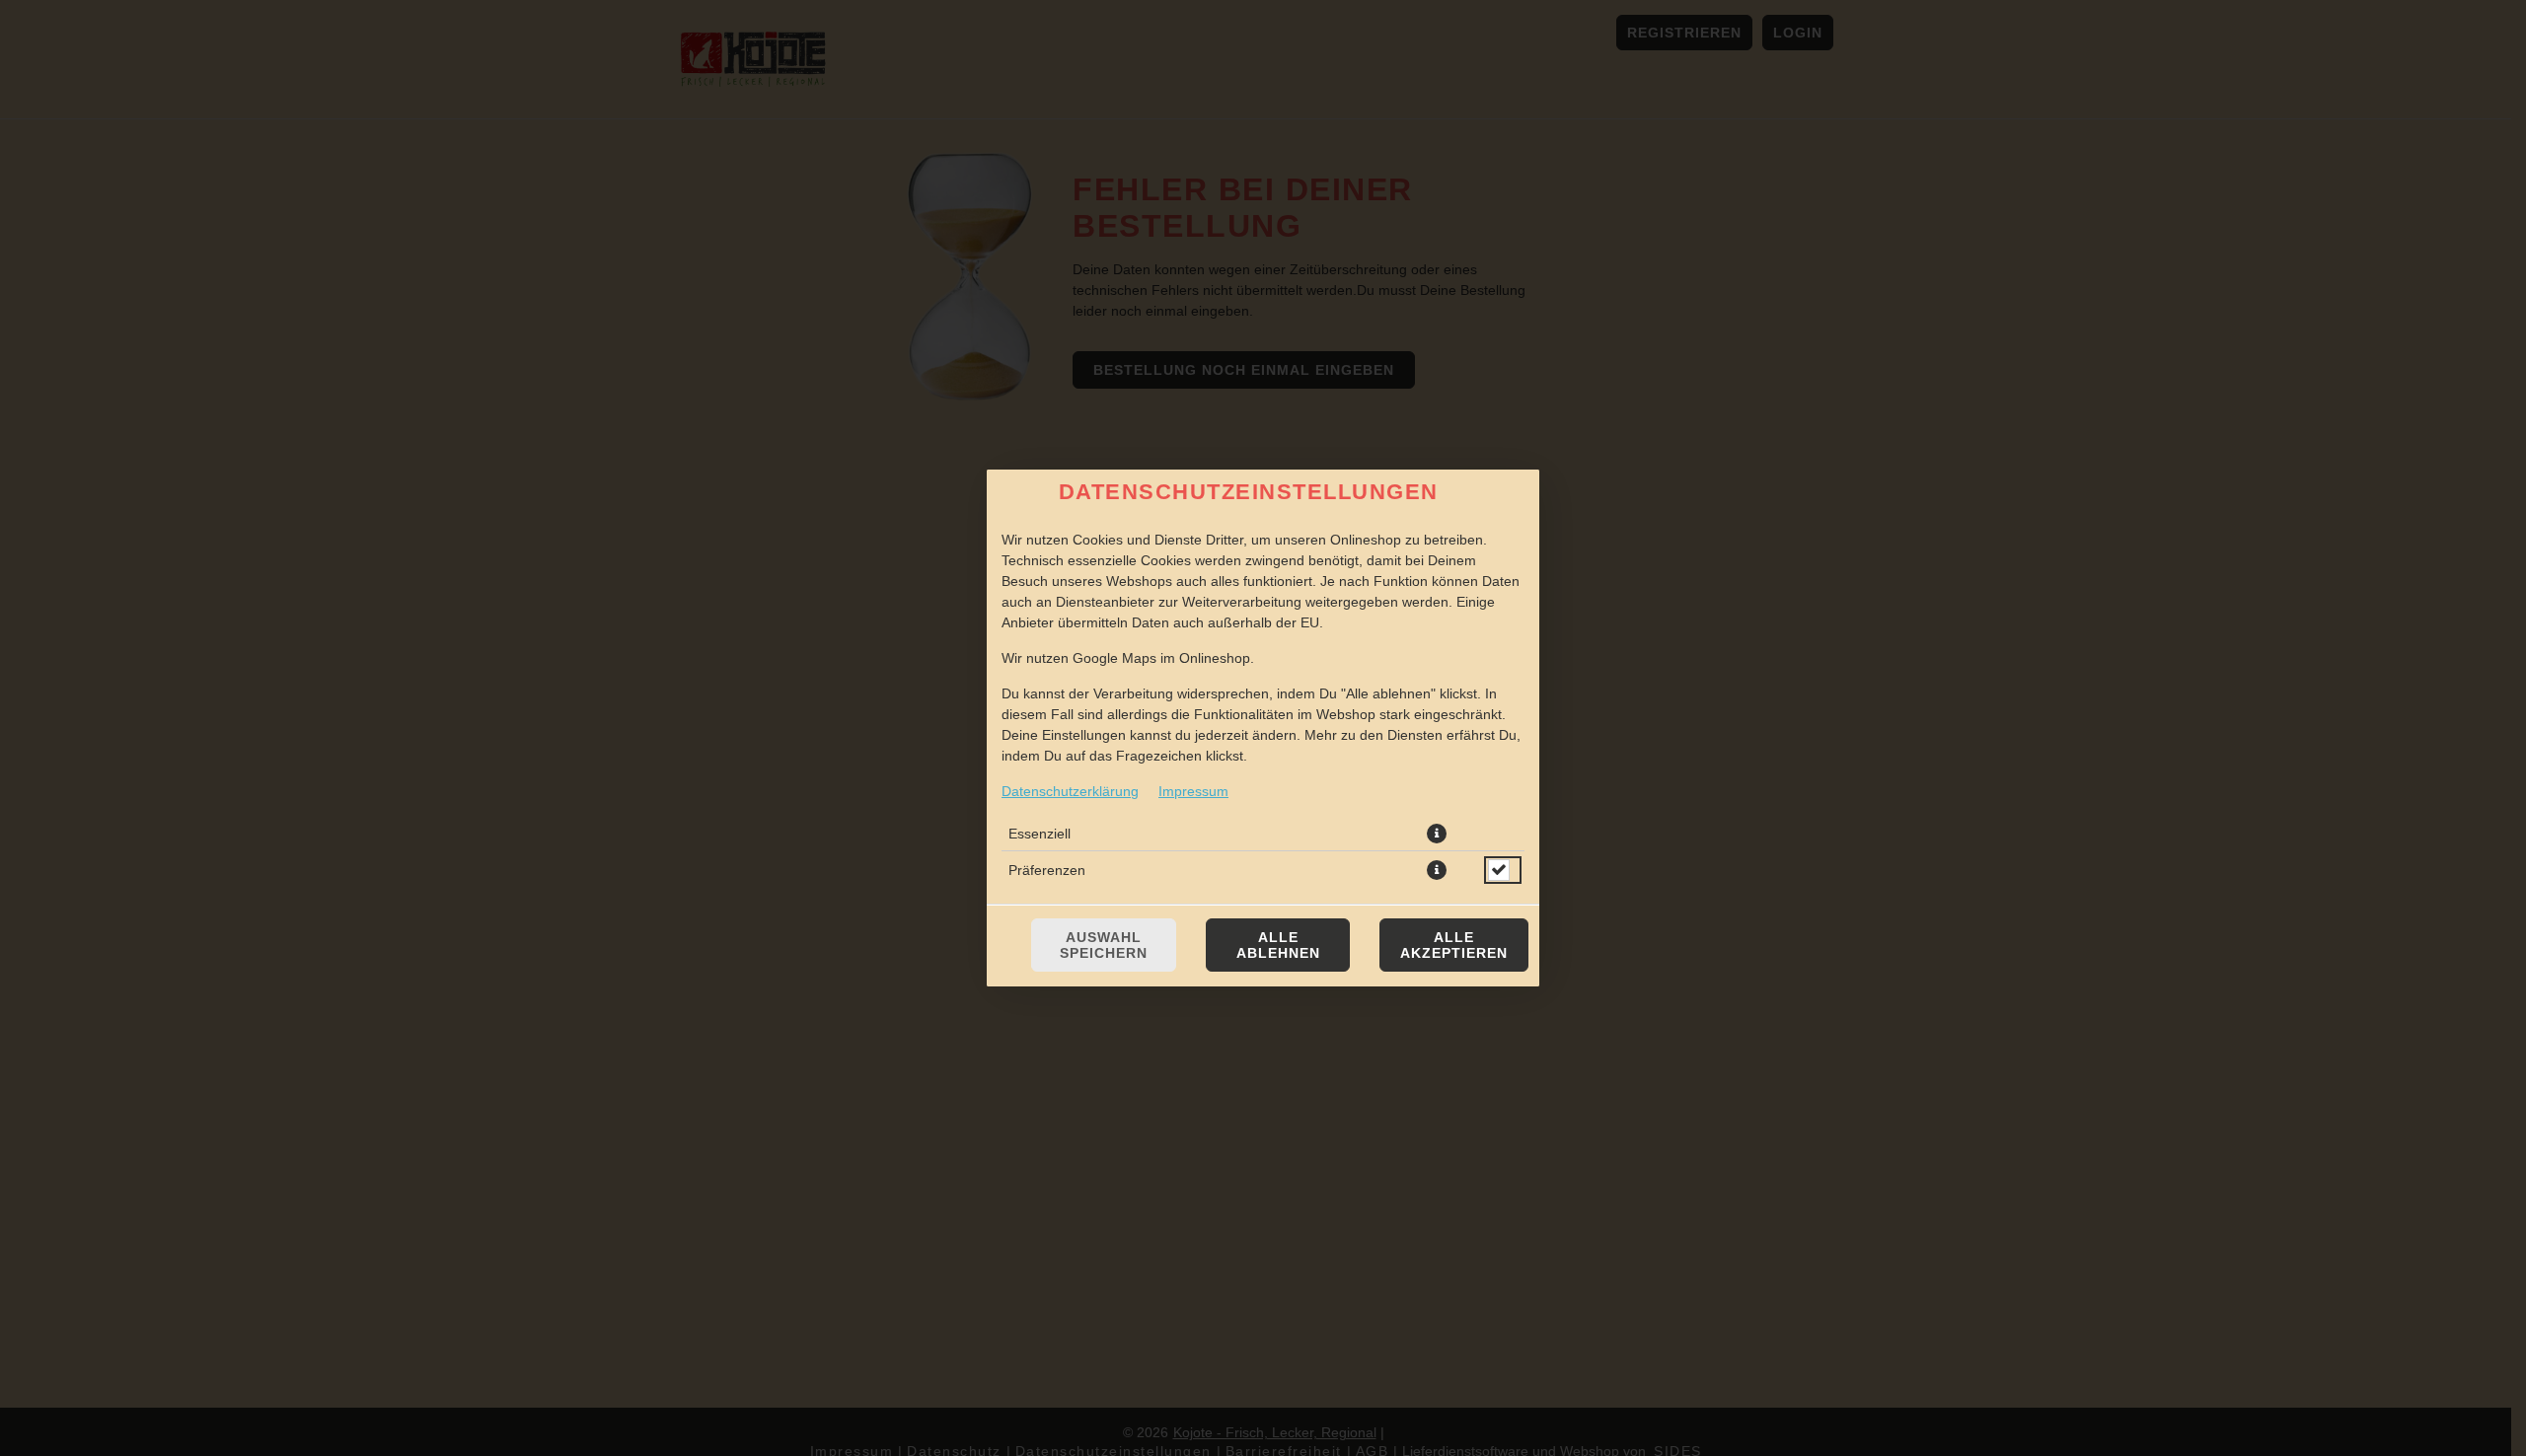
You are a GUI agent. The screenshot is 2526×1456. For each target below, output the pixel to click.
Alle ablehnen (1278, 945)
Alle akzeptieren (1454, 945)
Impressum (1193, 791)
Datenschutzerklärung (1070, 791)
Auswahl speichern (1104, 945)
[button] (1437, 834)
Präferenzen (1047, 870)
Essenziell (1040, 834)
